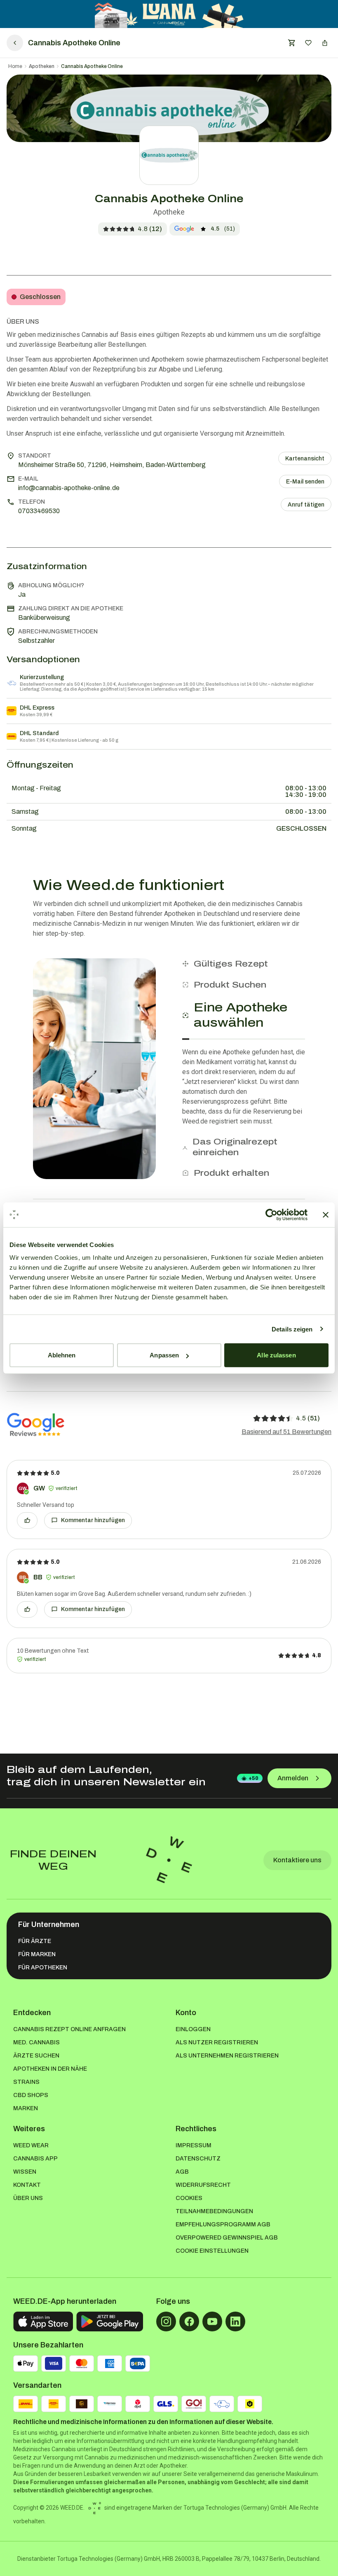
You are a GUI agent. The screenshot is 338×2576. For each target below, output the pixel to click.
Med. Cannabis (36, 2042)
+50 (253, 1778)
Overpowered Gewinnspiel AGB (227, 2238)
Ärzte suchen (36, 2056)
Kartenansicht (305, 459)
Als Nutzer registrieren (217, 2042)
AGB (182, 2172)
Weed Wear (31, 2145)
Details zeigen (292, 1329)
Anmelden (293, 1778)
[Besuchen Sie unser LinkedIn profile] (235, 2321)
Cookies (189, 2198)
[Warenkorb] (292, 43)
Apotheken (42, 66)
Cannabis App (35, 2159)
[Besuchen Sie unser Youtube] (212, 2321)
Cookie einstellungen (212, 2251)
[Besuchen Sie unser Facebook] (189, 2321)
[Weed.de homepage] (169, 1860)
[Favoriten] (308, 43)
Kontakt (27, 2185)
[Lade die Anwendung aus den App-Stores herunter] (43, 2321)
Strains (26, 2082)
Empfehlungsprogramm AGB (223, 2225)
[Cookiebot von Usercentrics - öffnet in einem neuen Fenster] (271, 1214)
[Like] (27, 1520)
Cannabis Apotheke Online (92, 66)
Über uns (28, 2198)
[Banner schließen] (326, 1214)
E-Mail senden (305, 482)
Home (15, 66)
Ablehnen (62, 1355)
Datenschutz (198, 2159)
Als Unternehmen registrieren (227, 2056)
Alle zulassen (276, 1355)
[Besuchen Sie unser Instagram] (166, 2321)
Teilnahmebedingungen (214, 2211)
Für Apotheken (43, 1968)
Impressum (194, 2145)
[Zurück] (15, 43)
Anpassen (164, 1355)
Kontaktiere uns (297, 1860)
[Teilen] (325, 43)
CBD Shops (31, 2095)
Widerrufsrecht (203, 2185)
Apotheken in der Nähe (50, 2069)
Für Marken (37, 1954)
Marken (26, 2108)
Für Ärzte (35, 1941)
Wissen (25, 2172)
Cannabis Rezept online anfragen (69, 2029)
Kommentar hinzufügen (93, 1520)
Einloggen (193, 2029)
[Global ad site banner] (169, 14)
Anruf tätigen (306, 505)
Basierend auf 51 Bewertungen (286, 1432)
